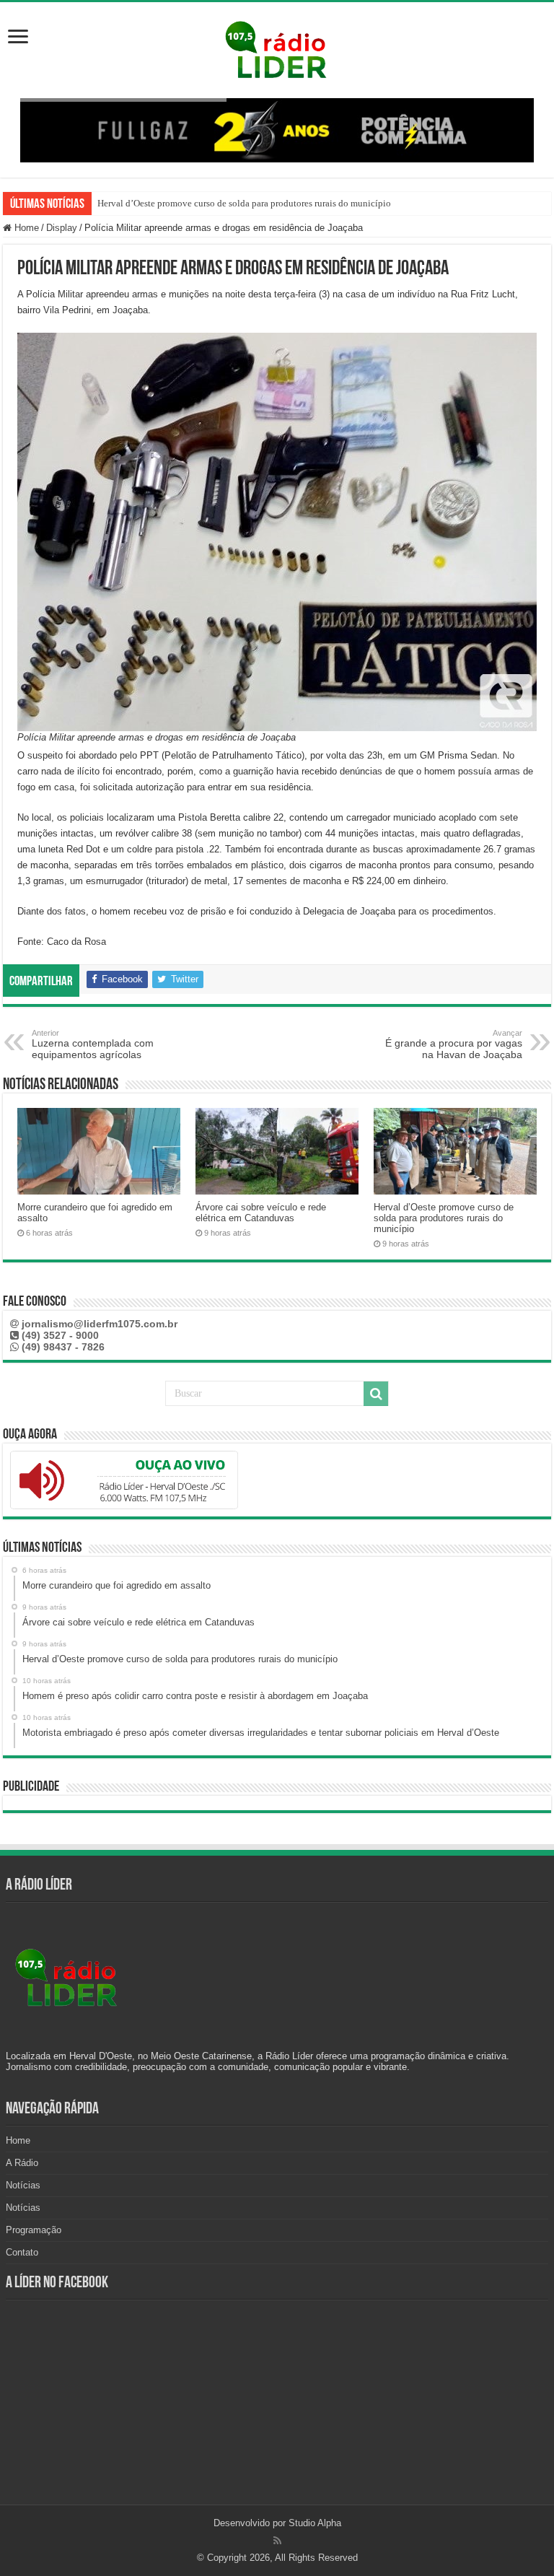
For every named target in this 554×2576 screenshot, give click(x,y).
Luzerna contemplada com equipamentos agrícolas (93, 1044)
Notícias (23, 2185)
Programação (34, 2230)
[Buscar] (376, 1394)
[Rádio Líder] (277, 48)
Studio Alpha (315, 2523)
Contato (22, 2252)
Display (62, 228)
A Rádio (22, 2163)
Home (25, 228)
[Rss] (277, 2541)
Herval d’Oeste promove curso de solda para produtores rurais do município (244, 203)
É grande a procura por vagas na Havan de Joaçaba (454, 1044)
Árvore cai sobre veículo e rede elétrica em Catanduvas (261, 1213)
